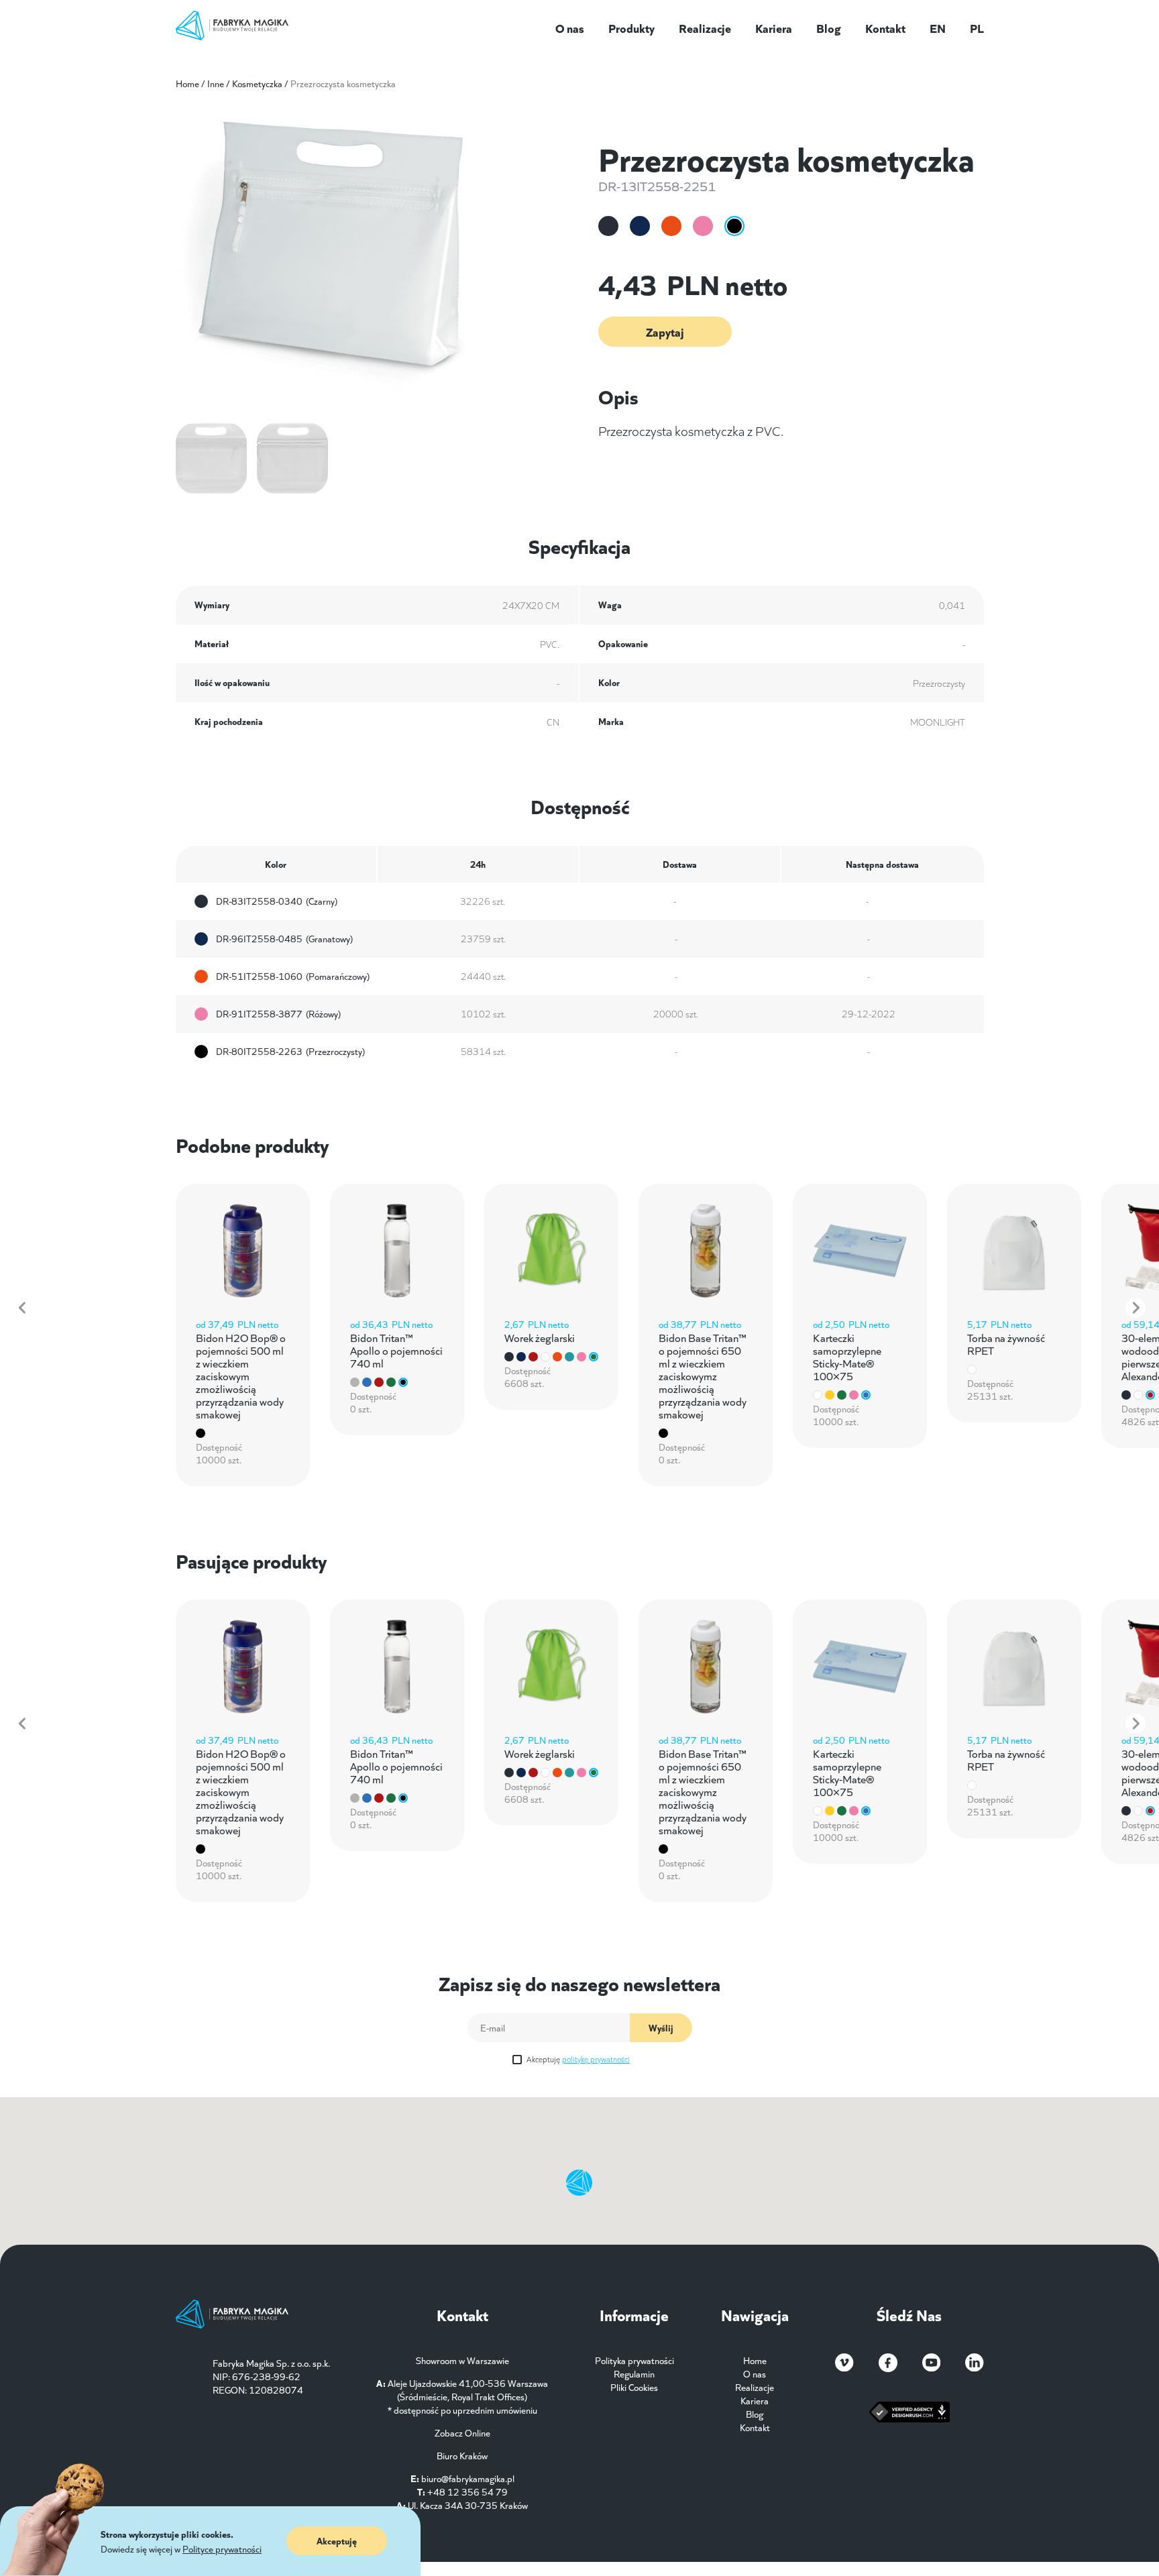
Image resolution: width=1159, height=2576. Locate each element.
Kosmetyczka (257, 83)
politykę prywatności (596, 2059)
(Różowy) (278, 1014)
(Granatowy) (284, 939)
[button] (23, 1308)
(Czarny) (277, 901)
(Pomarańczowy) (293, 976)
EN (938, 27)
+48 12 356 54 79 (467, 2491)
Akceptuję (578, 2059)
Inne (216, 83)
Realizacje (705, 27)
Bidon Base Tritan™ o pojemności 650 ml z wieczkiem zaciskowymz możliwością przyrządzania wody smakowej (703, 1375)
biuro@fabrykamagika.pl (468, 2478)
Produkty (631, 27)
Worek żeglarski (540, 1337)
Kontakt (885, 27)
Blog (829, 27)
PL (977, 27)
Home (187, 83)
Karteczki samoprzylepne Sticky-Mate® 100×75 (847, 1356)
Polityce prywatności (222, 2549)
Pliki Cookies (634, 2387)
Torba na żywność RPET (1006, 1343)
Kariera (774, 27)
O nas (570, 27)
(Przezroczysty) (290, 1052)
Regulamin (634, 2373)
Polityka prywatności (634, 2360)
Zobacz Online (462, 2432)
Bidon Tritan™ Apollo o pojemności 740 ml (396, 1350)
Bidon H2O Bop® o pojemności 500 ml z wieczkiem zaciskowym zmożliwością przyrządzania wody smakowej (241, 1375)
